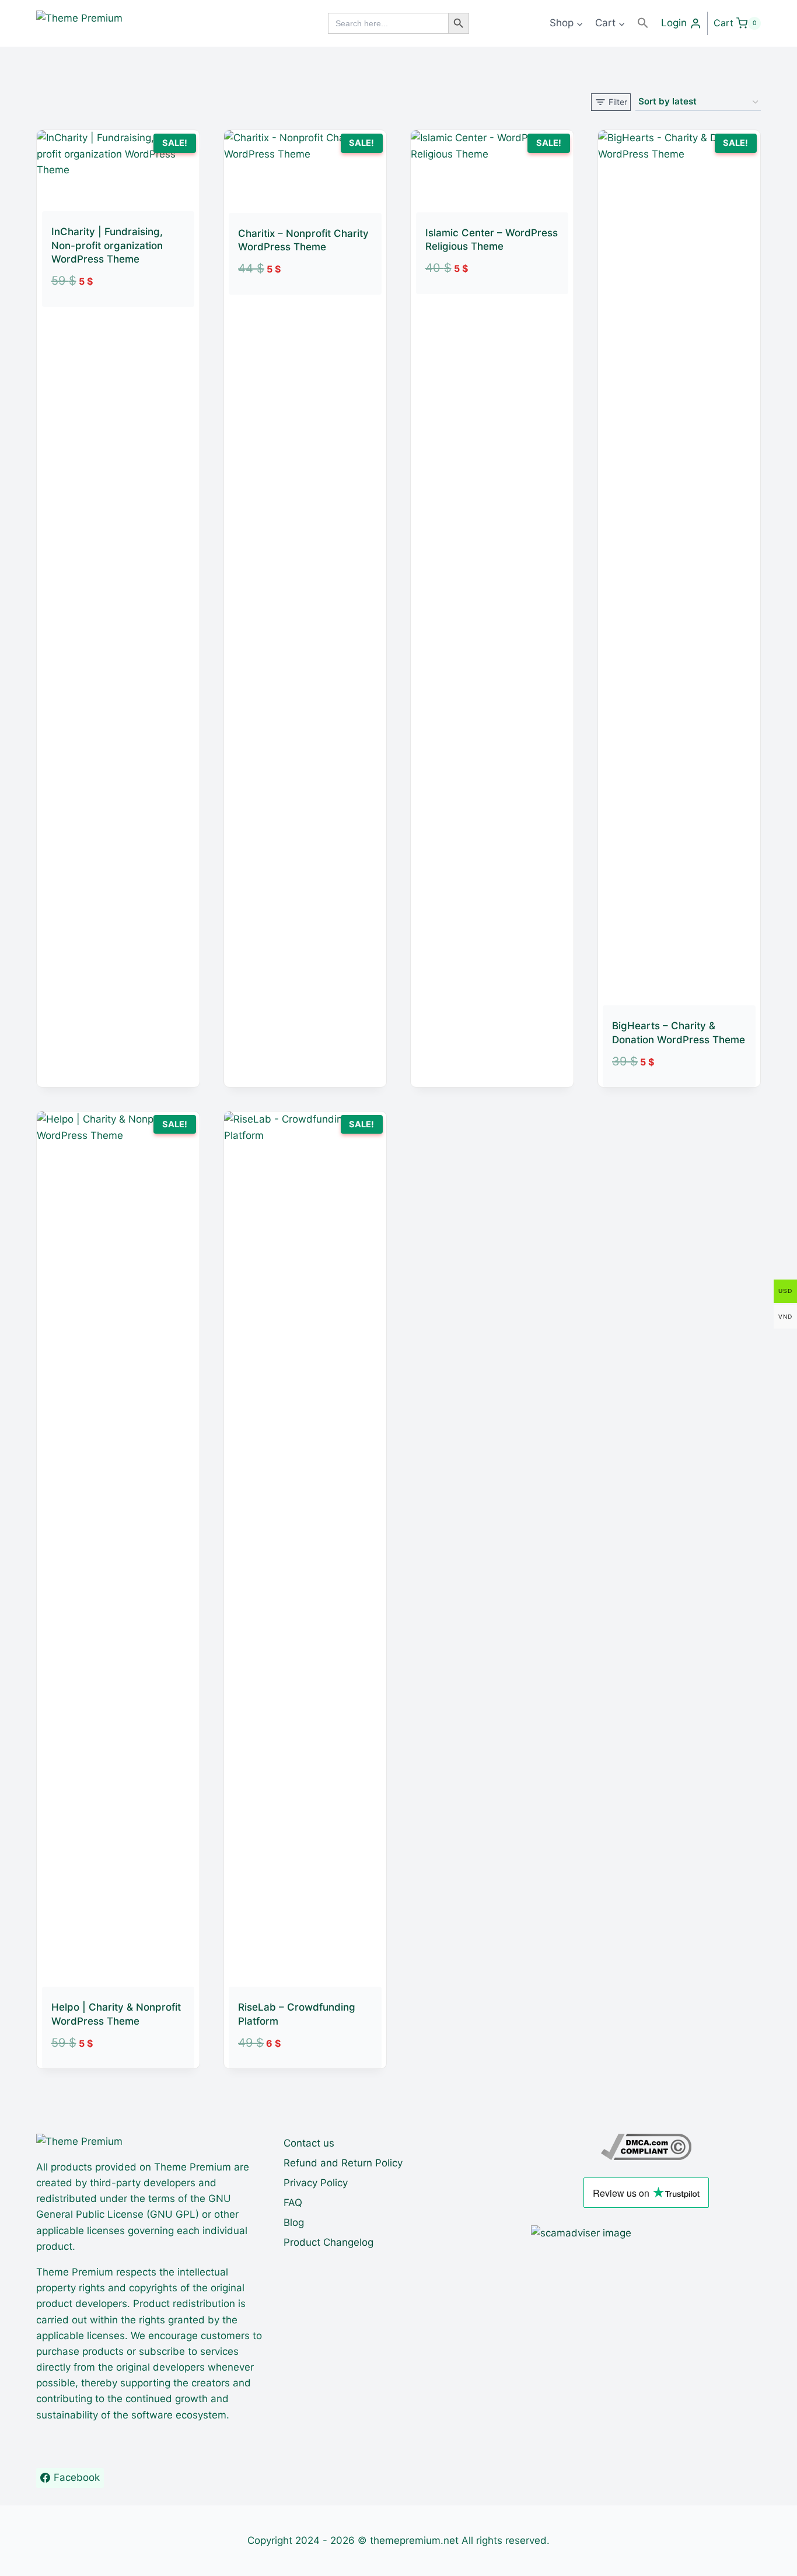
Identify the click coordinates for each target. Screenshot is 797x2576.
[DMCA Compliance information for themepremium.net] (646, 2147)
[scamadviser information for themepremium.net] (646, 2233)
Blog (294, 2222)
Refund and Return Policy (343, 2163)
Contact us (309, 2143)
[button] (643, 23)
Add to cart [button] (104, 313)
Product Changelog (328, 2242)
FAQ (293, 2203)
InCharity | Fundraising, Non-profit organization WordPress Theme (107, 246)
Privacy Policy (316, 2183)
